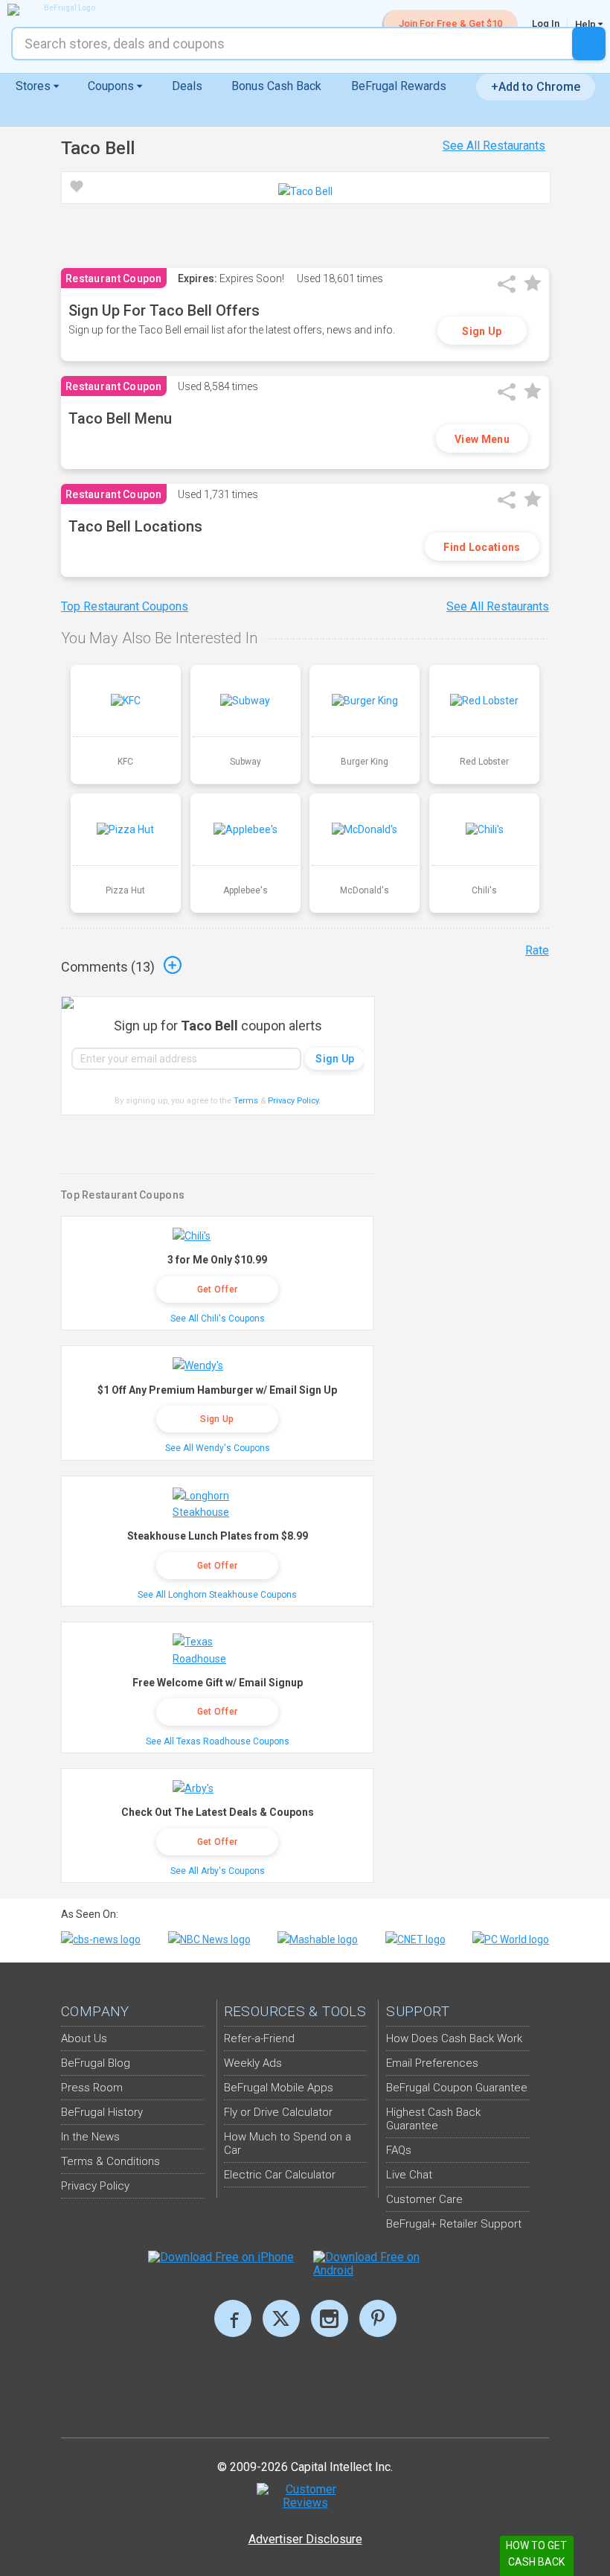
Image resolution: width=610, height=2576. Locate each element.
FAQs (399, 2150)
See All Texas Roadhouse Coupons (218, 1741)
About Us (84, 2038)
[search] (589, 44)
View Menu (482, 439)
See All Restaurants (494, 146)
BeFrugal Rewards (399, 86)
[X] (281, 2318)
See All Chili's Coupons (218, 1319)
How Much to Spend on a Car (288, 2143)
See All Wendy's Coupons (218, 1448)
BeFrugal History (102, 2112)
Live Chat (409, 2175)
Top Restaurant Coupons (125, 606)
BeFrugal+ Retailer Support (454, 2224)
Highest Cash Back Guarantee (433, 2119)
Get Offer (218, 1289)
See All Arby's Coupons (218, 1871)
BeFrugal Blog (96, 2063)
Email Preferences (432, 2063)
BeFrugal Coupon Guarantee (457, 2088)
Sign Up (482, 331)
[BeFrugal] (63, 10)
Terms (246, 1101)
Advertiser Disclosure (305, 2539)
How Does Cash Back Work (454, 2038)
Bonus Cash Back (276, 86)
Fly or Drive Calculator (278, 2112)
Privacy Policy (294, 1101)
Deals (187, 86)
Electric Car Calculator (280, 2175)
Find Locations (482, 547)
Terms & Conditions (110, 2161)
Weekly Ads (253, 2063)
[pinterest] (378, 2318)
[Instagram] (330, 2318)
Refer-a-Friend (259, 2038)
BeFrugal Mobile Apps (279, 2088)
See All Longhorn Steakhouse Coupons (217, 1595)
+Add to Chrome (536, 87)
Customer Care (424, 2199)
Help (587, 24)
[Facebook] (233, 2318)
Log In (546, 23)
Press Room (92, 2088)
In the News (90, 2137)
